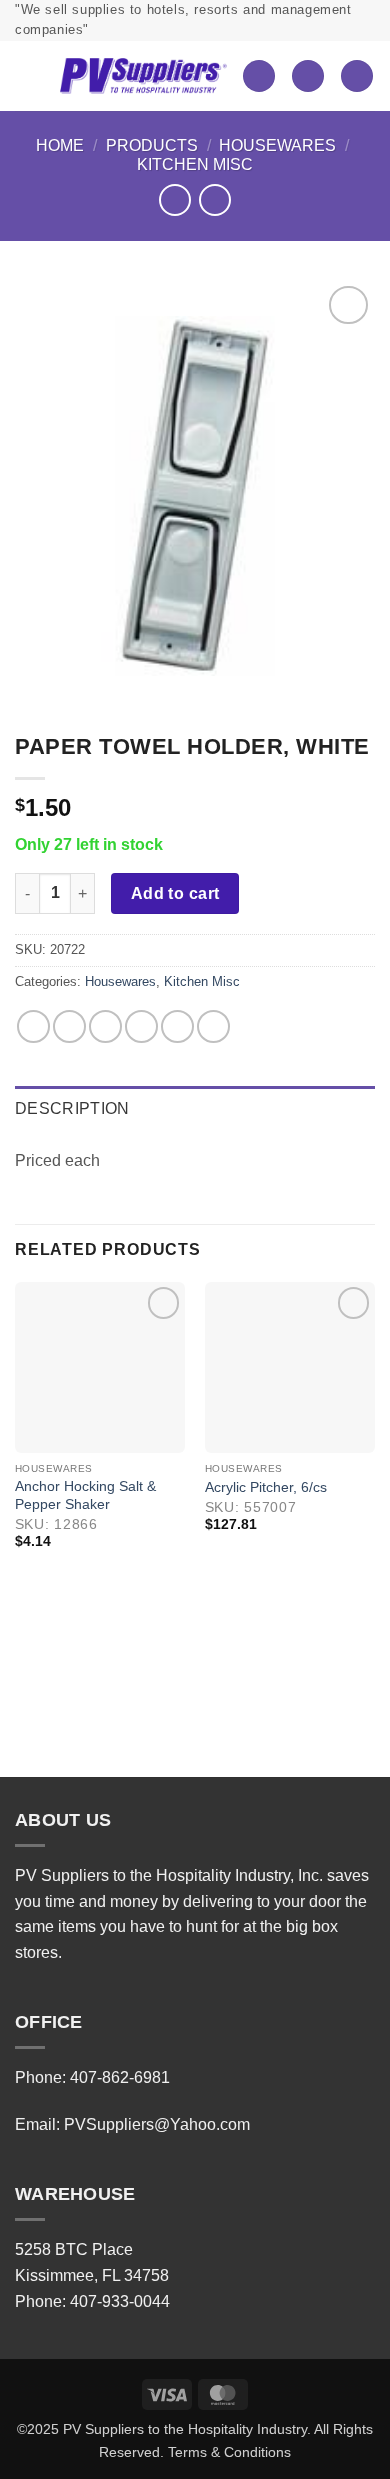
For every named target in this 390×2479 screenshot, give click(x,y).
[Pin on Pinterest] (177, 1026)
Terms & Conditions (229, 2452)
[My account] (308, 76)
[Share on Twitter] (105, 1026)
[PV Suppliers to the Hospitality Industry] (143, 76)
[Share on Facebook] (69, 1026)
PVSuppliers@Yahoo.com (157, 2124)
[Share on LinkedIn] (213, 1026)
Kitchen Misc (195, 164)
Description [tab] (72, 1108)
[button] (30, 76)
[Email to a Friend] (141, 1026)
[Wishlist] (259, 76)
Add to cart (175, 893)
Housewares (277, 145)
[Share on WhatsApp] (33, 1026)
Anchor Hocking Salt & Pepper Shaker (85, 1495)
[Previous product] (214, 199)
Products (152, 145)
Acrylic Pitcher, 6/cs (266, 1487)
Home (60, 145)
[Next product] (174, 199)
